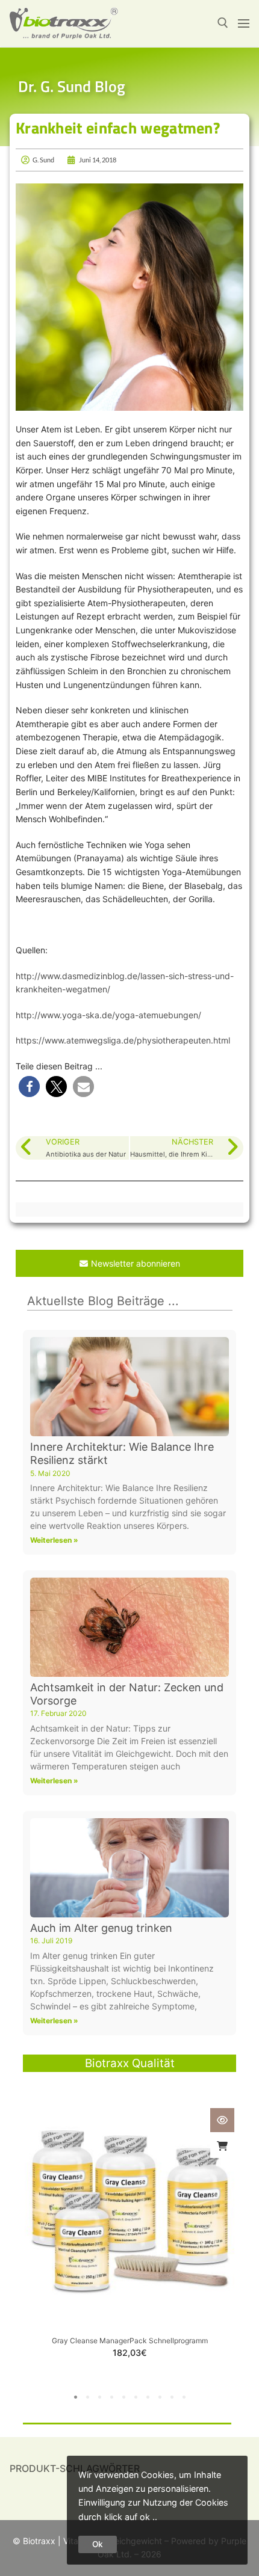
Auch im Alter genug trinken (101, 1928)
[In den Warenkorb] (222, 2146)
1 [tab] (75, 2397)
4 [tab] (111, 2397)
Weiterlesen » (54, 1540)
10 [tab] (184, 2397)
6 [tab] (136, 2397)
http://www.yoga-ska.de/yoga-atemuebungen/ (108, 1015)
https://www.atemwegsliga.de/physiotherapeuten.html (123, 1040)
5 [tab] (123, 2397)
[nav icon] (244, 23)
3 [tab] (99, 2397)
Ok (98, 2544)
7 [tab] (148, 2397)
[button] (29, 1087)
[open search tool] (223, 23)
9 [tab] (172, 2397)
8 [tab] (160, 2397)
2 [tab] (87, 2397)
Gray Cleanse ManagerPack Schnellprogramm (130, 2341)
